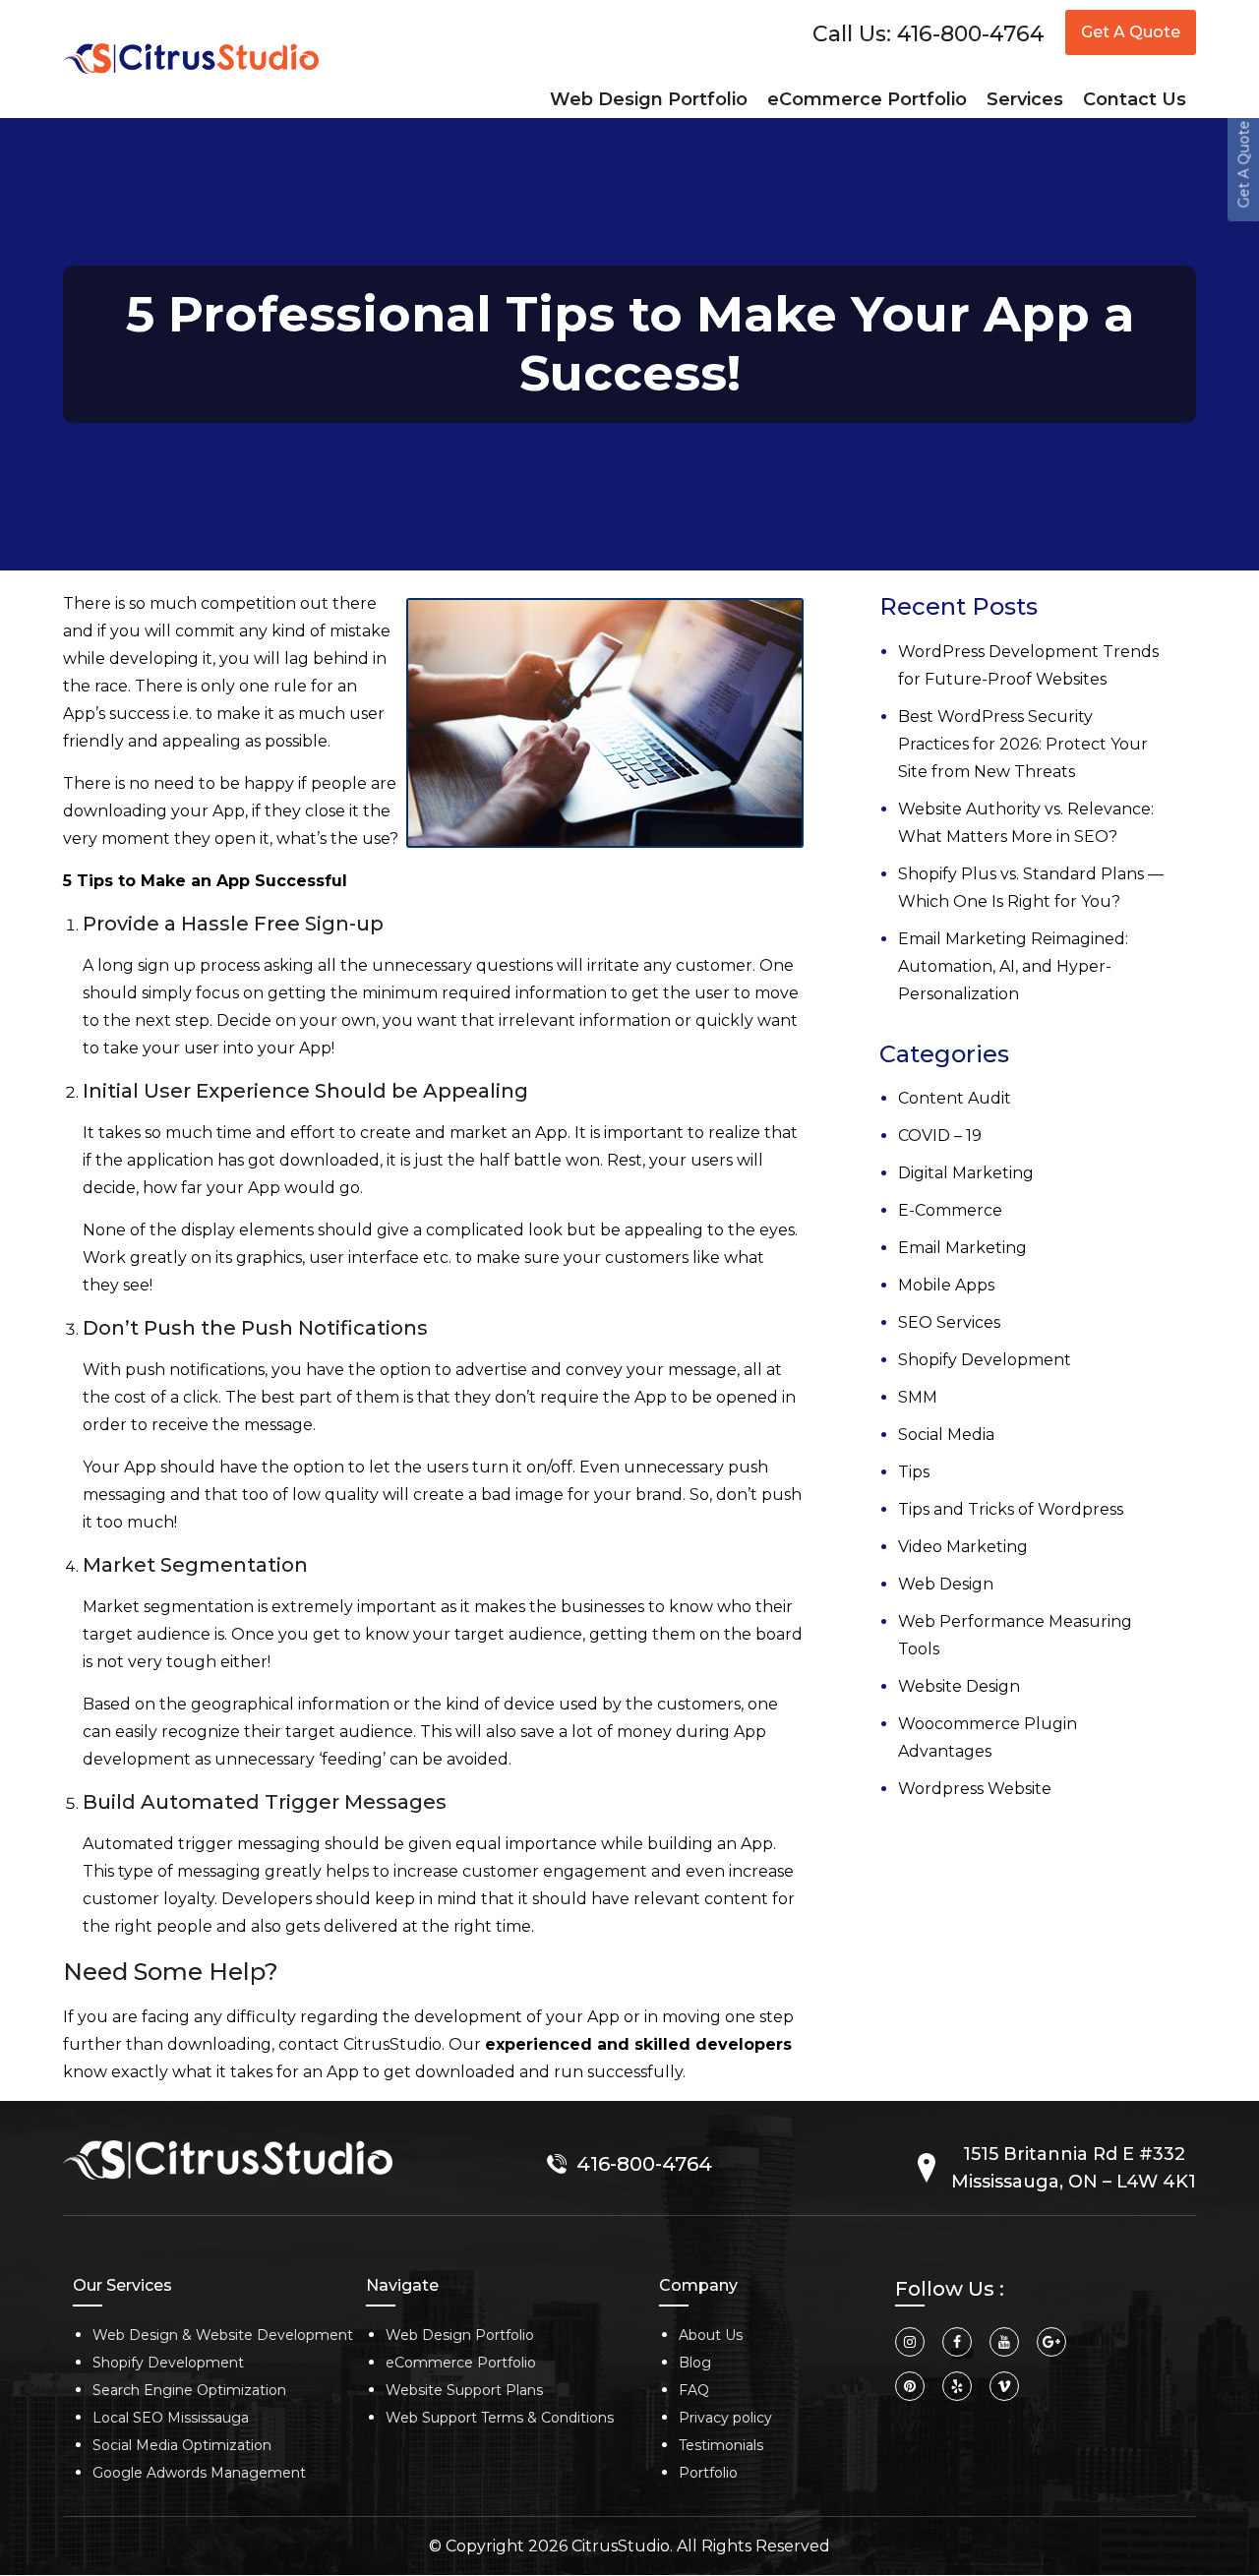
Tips (884, 1462)
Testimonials (721, 2445)
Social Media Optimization (182, 2445)
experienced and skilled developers (638, 2044)
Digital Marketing (936, 1163)
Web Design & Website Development (223, 2335)
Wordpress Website (945, 1724)
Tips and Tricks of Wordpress (981, 1499)
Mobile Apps (917, 1275)
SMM (888, 1387)
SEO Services (920, 1313)
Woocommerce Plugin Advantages (1007, 1686)
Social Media (917, 1425)
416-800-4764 (971, 34)
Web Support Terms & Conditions (500, 2418)
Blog (695, 2363)
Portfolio (708, 2473)
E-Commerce (921, 1200)
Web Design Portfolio (460, 2335)
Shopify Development (955, 1350)
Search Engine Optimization (189, 2390)
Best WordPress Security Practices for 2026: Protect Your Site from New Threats (1017, 734)
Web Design (916, 1574)
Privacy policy (725, 2418)
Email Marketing (933, 1238)
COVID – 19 (910, 1126)
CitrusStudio (621, 2546)
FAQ (694, 2390)
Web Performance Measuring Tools (1008, 1612)
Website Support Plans (464, 2390)
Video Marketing (933, 1537)
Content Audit (925, 1088)
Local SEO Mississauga (171, 2418)
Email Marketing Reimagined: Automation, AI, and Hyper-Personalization (984, 957)
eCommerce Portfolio (461, 2363)
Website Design (929, 1649)
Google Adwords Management (199, 2473)
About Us (711, 2335)
